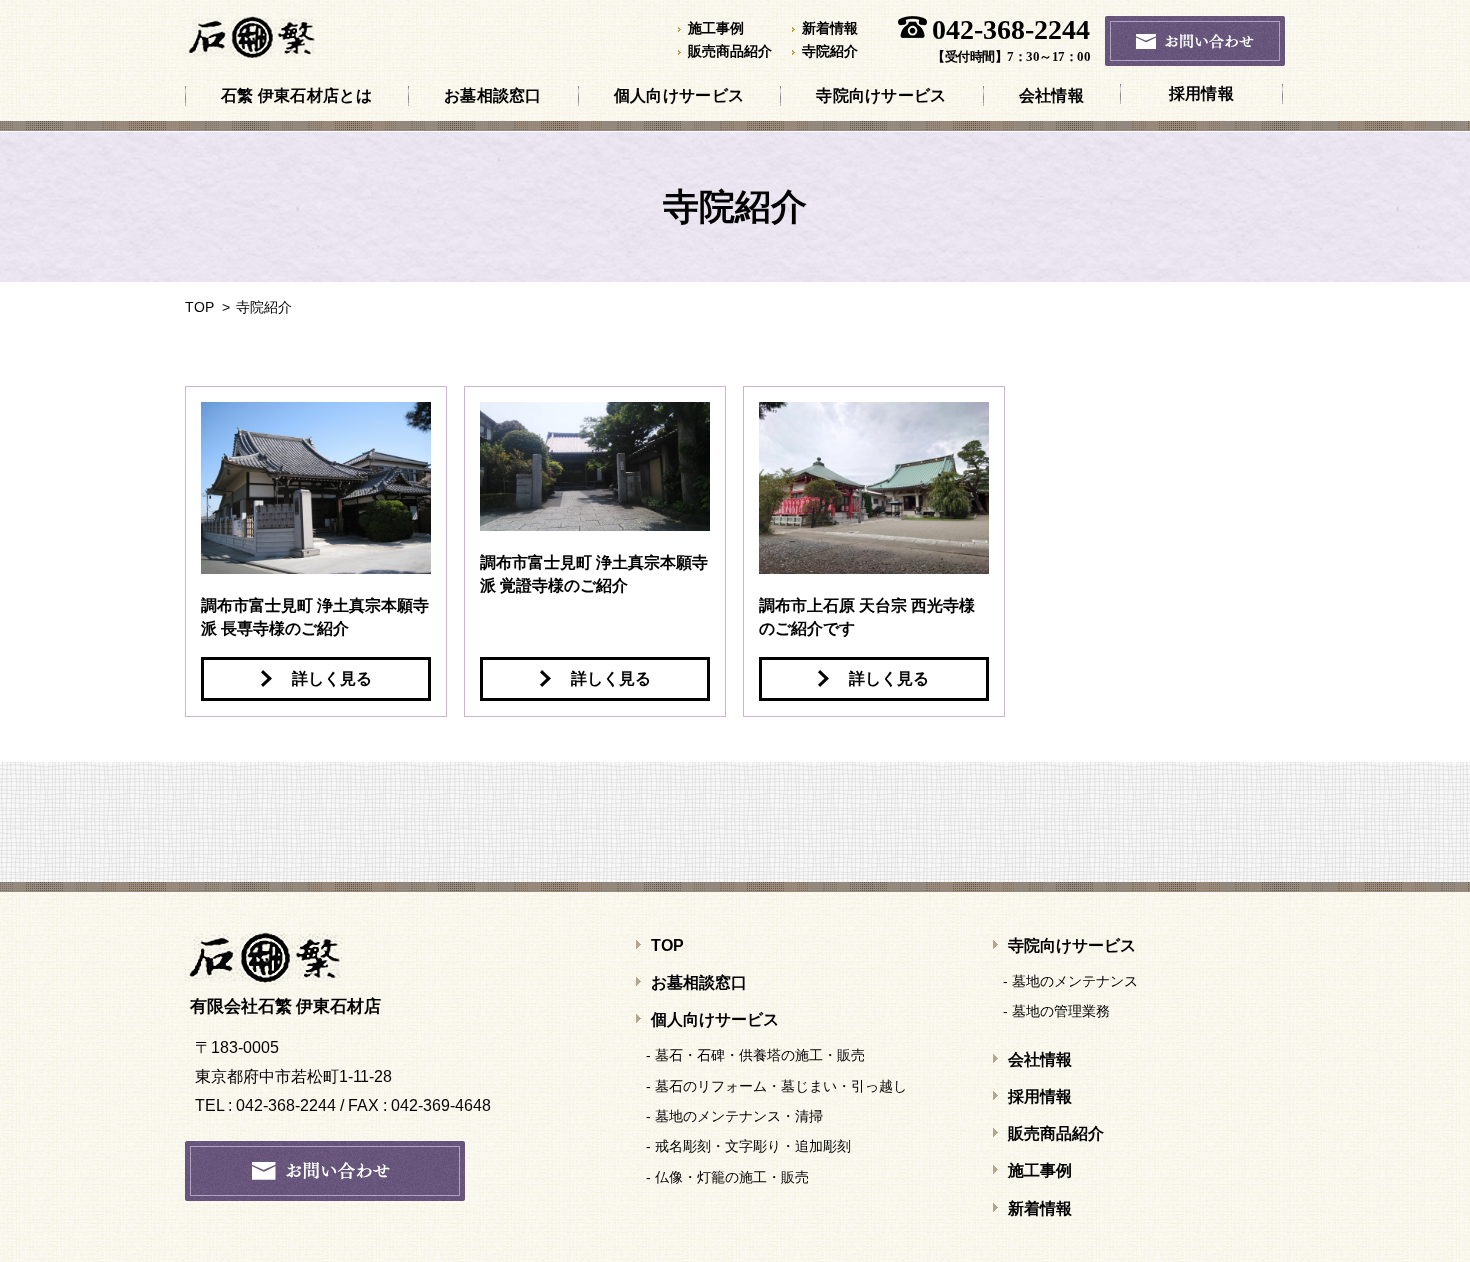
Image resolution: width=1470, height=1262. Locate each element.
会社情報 (1051, 95)
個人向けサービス (679, 95)
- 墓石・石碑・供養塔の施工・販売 (758, 1055)
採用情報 (1201, 93)
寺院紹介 (830, 51)
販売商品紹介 (730, 51)
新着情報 (830, 28)
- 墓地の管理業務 (1059, 1011)
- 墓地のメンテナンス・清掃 (737, 1116)
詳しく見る (332, 678)
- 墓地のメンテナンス (1073, 981)
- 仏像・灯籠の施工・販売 (730, 1177)
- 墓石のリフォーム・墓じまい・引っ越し (779, 1086)
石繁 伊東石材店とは (296, 95)
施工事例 (716, 28)
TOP (199, 307)
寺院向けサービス (881, 95)
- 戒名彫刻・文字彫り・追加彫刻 (751, 1146)
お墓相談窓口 (493, 95)
